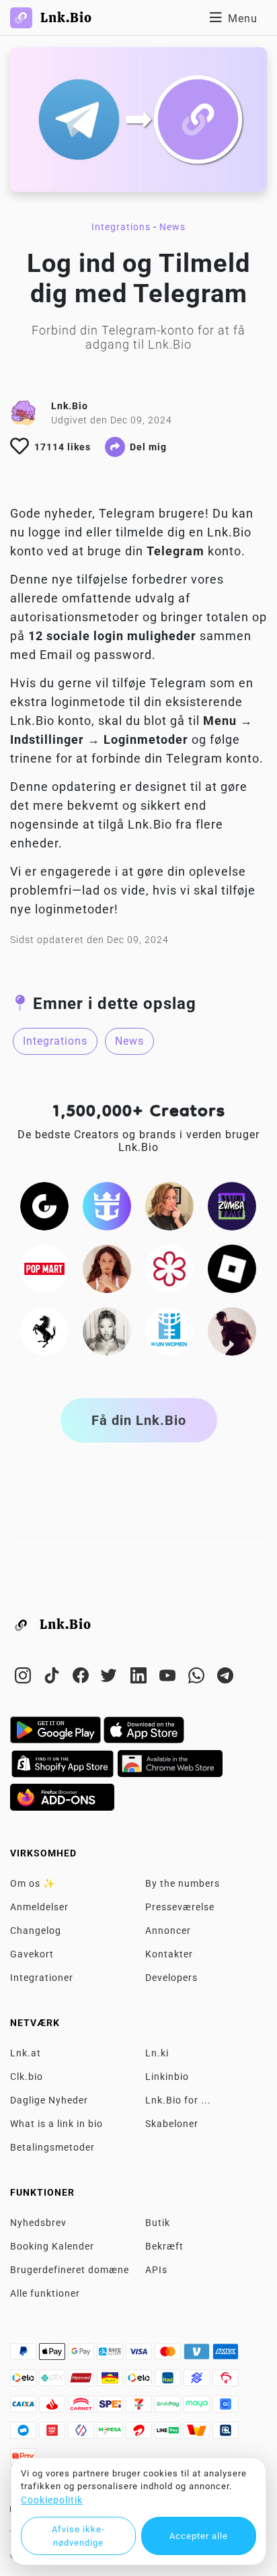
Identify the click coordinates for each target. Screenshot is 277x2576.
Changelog (36, 1930)
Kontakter (169, 1954)
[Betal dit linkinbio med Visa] (140, 2355)
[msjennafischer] (169, 1206)
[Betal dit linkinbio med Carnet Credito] (82, 2408)
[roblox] (232, 1268)
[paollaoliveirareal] (107, 1268)
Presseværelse (180, 1907)
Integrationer (42, 1978)
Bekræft (164, 2246)
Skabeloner (172, 2124)
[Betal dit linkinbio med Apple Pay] (53, 2355)
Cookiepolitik (52, 2500)
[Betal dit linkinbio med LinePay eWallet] (169, 2434)
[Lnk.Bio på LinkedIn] (140, 1678)
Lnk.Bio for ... (178, 2100)
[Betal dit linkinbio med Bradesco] (226, 2381)
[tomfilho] (232, 1331)
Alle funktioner (45, 2293)
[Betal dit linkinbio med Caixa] (25, 2408)
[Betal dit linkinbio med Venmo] (198, 2355)
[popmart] (44, 1268)
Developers (171, 1978)
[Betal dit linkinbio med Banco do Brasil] (198, 2381)
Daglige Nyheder (49, 2100)
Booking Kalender (52, 2246)
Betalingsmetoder (52, 2147)
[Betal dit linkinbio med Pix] (53, 2381)
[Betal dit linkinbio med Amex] (226, 2355)
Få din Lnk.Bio (139, 1420)
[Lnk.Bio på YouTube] (169, 1678)
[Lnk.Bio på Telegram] (226, 1678)
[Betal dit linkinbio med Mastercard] (169, 2355)
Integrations (121, 227)
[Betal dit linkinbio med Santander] (53, 2408)
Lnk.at (26, 2053)
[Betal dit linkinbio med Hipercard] (82, 2381)
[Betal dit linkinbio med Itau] (169, 2381)
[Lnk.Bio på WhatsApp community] (198, 1678)
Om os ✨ (33, 1883)
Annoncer (168, 1930)
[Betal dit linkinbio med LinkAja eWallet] (53, 2434)
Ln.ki (157, 2053)
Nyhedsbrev (38, 2223)
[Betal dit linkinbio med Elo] (25, 2381)
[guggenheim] (44, 1206)
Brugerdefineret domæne (70, 2270)
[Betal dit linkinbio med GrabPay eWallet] (169, 2408)
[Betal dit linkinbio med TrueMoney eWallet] (198, 2434)
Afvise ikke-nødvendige (78, 2536)
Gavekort (32, 1954)
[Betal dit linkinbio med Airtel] (140, 2434)
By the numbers (183, 1883)
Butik (158, 2223)
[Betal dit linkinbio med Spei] (111, 2408)
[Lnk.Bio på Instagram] (25, 1678)
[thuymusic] (107, 1331)
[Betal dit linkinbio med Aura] (111, 2381)
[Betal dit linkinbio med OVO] (82, 2434)
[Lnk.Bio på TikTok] (53, 1678)
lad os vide (114, 891)
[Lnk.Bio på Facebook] (82, 1678)
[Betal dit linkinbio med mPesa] (111, 2434)
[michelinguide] (169, 1268)
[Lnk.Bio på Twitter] (111, 1678)
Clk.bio (27, 2077)
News (172, 227)
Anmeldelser (39, 1907)
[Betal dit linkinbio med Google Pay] (82, 2355)
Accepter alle (199, 2536)
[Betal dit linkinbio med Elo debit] (140, 2381)
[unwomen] (169, 1331)
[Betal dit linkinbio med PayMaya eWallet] (198, 2408)
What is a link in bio (56, 2124)
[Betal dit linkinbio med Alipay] (111, 2355)
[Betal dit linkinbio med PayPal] (25, 2355)
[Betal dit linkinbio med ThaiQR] (226, 2434)
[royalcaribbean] (107, 1206)
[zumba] (232, 1206)
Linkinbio (167, 2077)
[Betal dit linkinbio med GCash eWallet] (226, 2408)
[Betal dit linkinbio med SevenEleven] (140, 2408)
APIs (156, 2270)
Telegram (127, 514)
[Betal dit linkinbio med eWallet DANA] (25, 2434)
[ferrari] (44, 1331)
